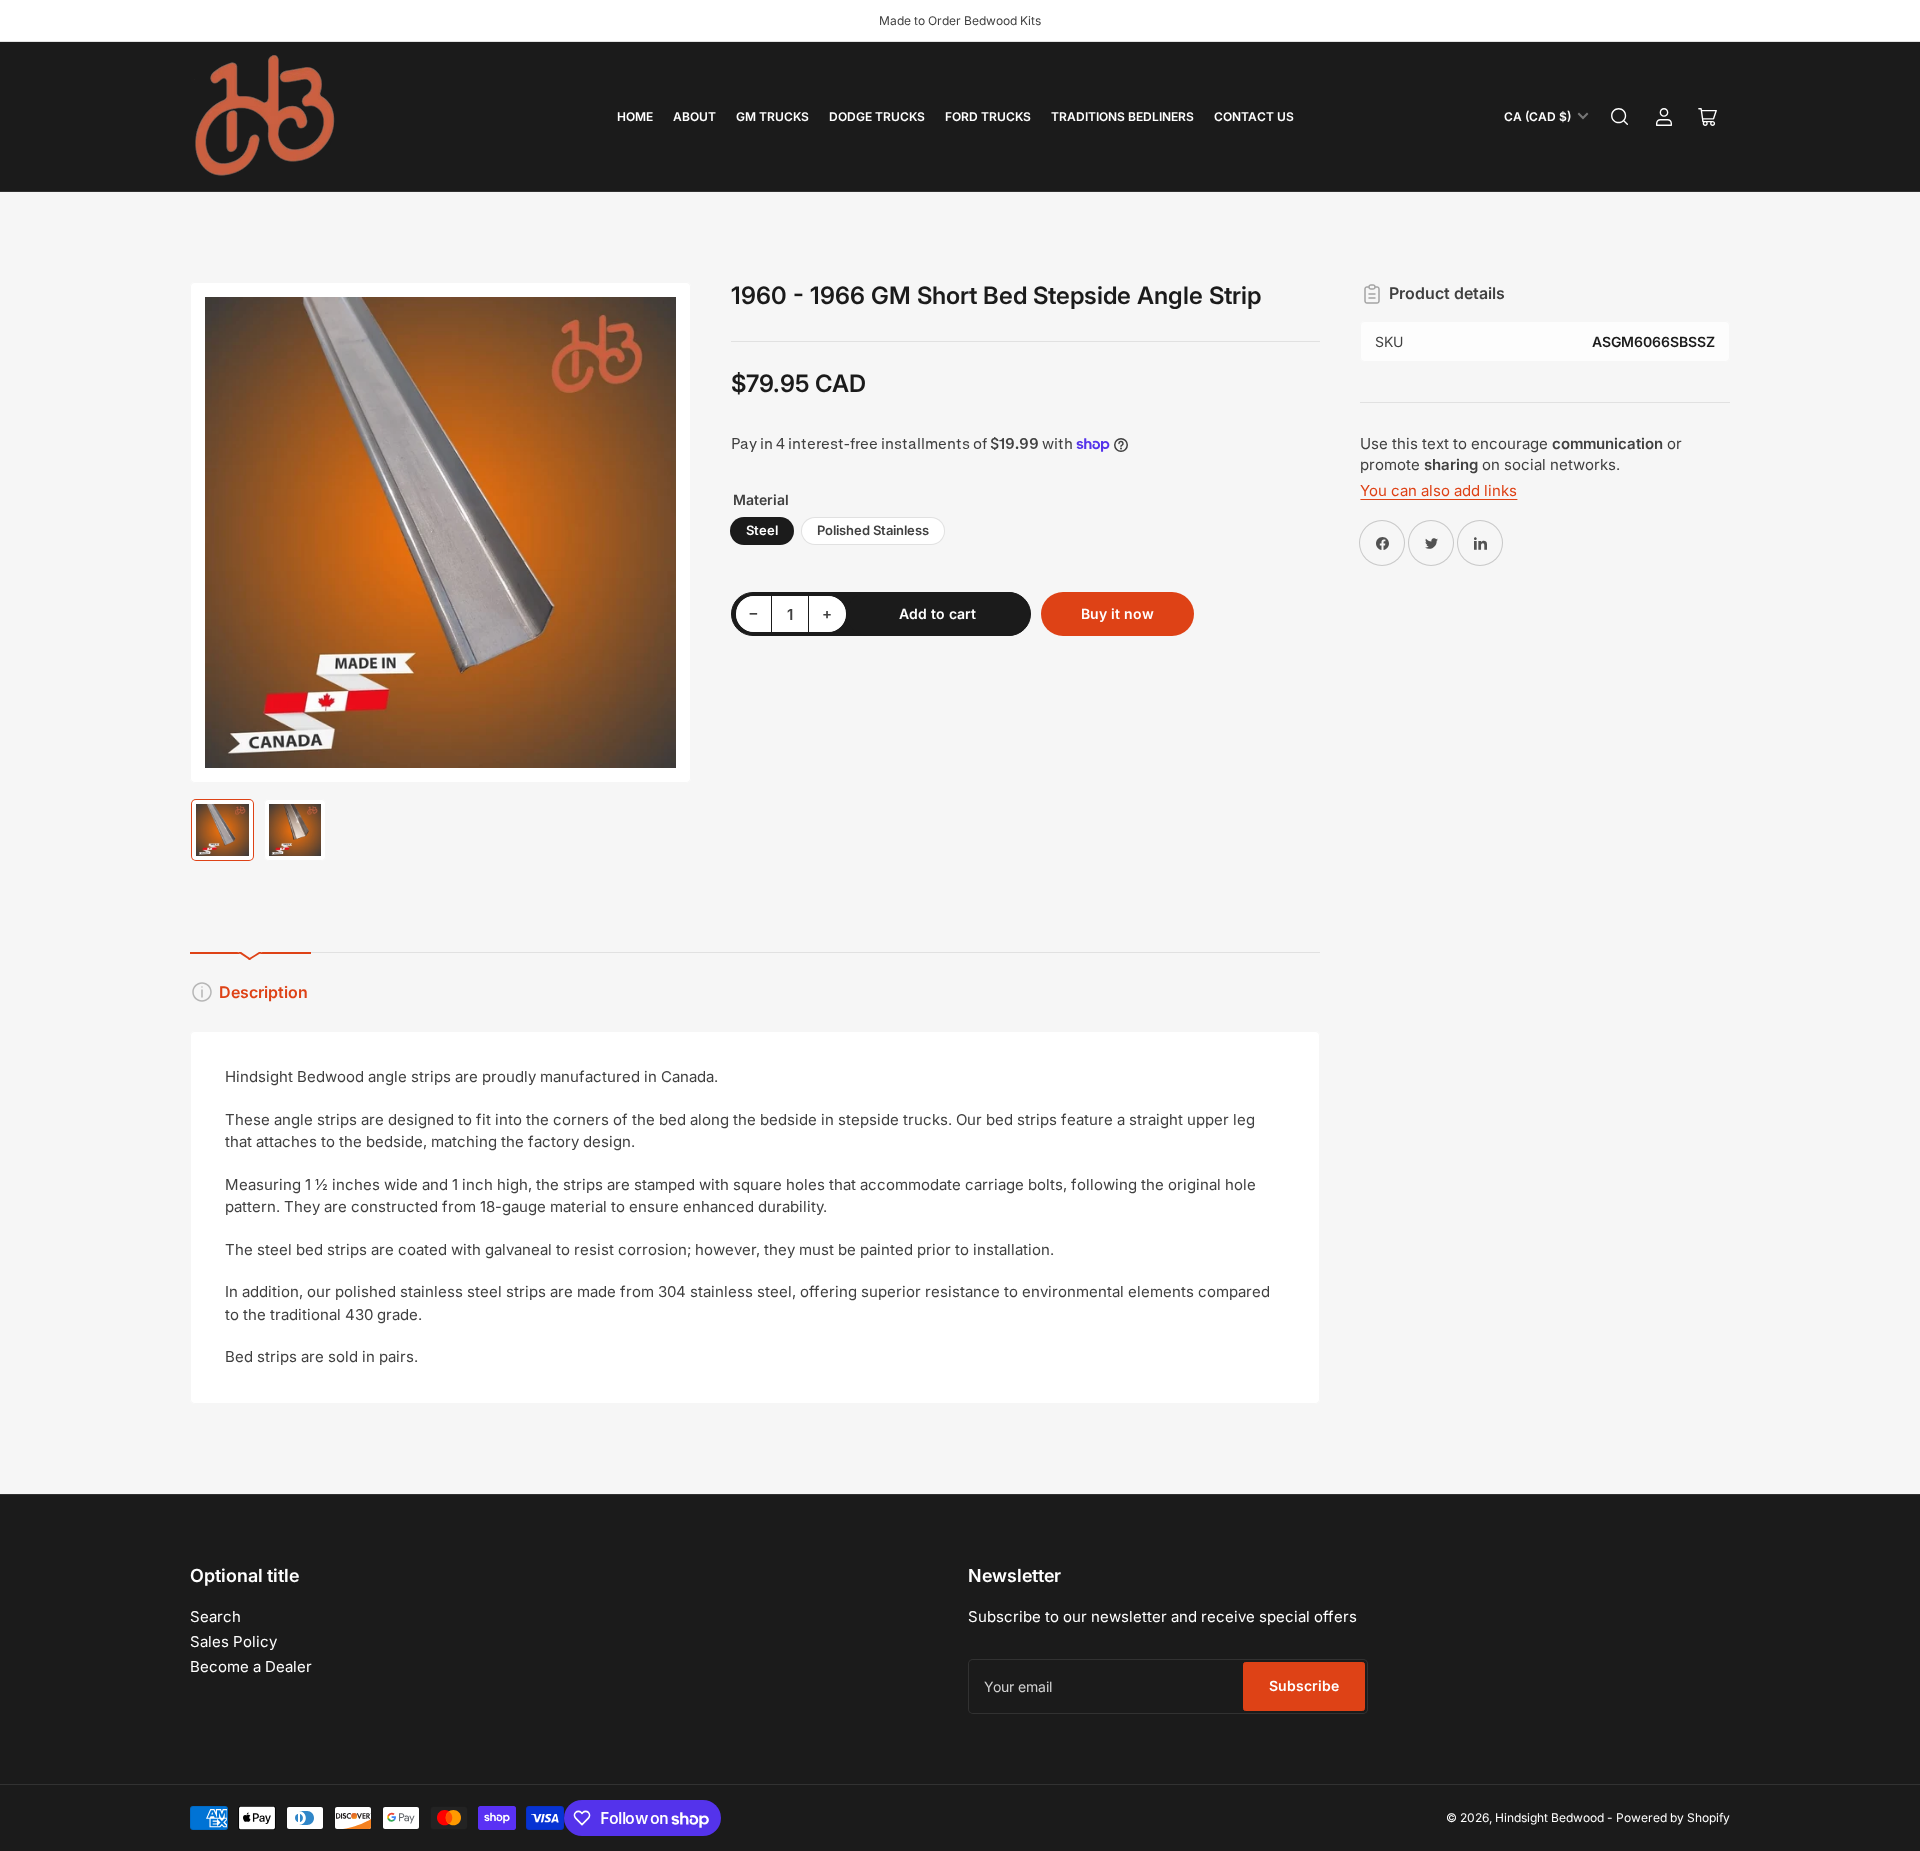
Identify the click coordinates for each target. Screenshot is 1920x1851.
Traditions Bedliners (1122, 116)
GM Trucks (772, 116)
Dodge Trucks (877, 116)
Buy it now (1117, 613)
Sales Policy (233, 1641)
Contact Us (1254, 116)
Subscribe (1304, 1685)
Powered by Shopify (1673, 1817)
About (694, 116)
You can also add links (1438, 490)
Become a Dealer (251, 1666)
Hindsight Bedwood (1549, 1817)
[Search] (1620, 117)
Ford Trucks (988, 116)
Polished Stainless (873, 530)
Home (635, 116)
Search (215, 1616)
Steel (762, 530)
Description (263, 992)
